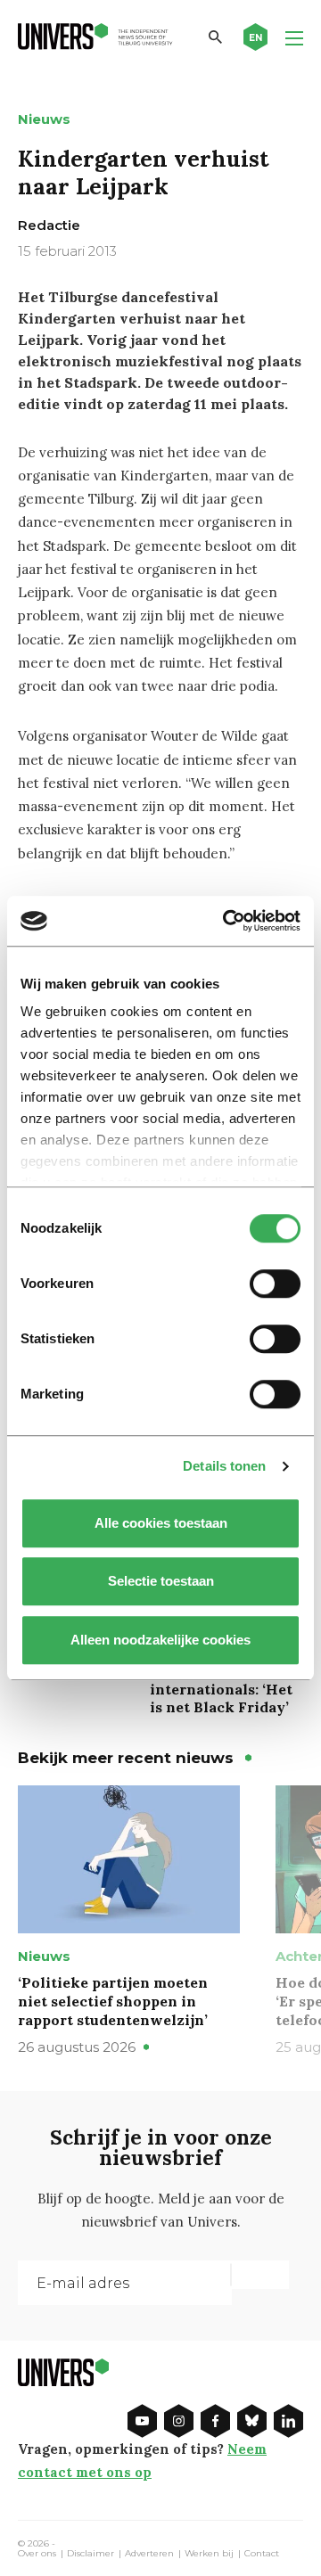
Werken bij (209, 2554)
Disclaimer (91, 2554)
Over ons (37, 2554)
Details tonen (224, 1466)
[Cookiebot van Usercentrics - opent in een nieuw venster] (226, 921)
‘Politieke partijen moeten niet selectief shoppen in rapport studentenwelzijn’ (113, 2001)
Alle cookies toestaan (161, 1523)
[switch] (275, 1284)
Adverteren (149, 2554)
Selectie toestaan (161, 1581)
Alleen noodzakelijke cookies (160, 1640)
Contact (262, 2554)
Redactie (49, 225)
